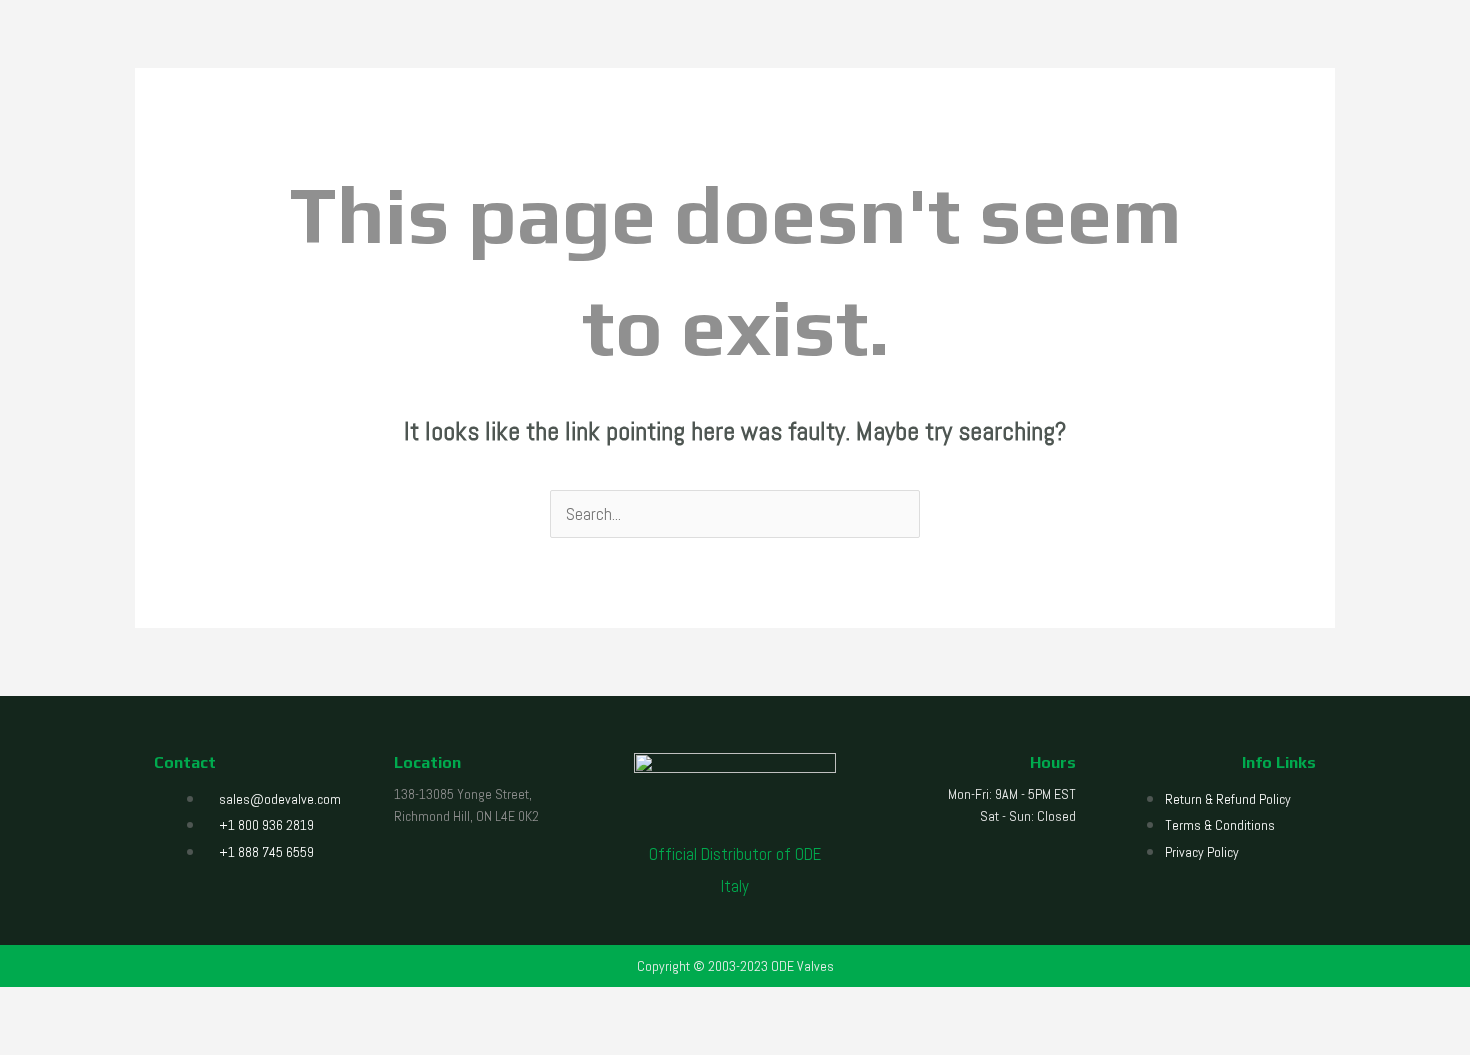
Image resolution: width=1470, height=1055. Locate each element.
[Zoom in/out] (13, 1008)
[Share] (73, 1008)
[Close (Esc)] (103, 1008)
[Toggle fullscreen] (43, 1008)
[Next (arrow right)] (43, 1042)
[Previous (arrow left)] (13, 1042)
